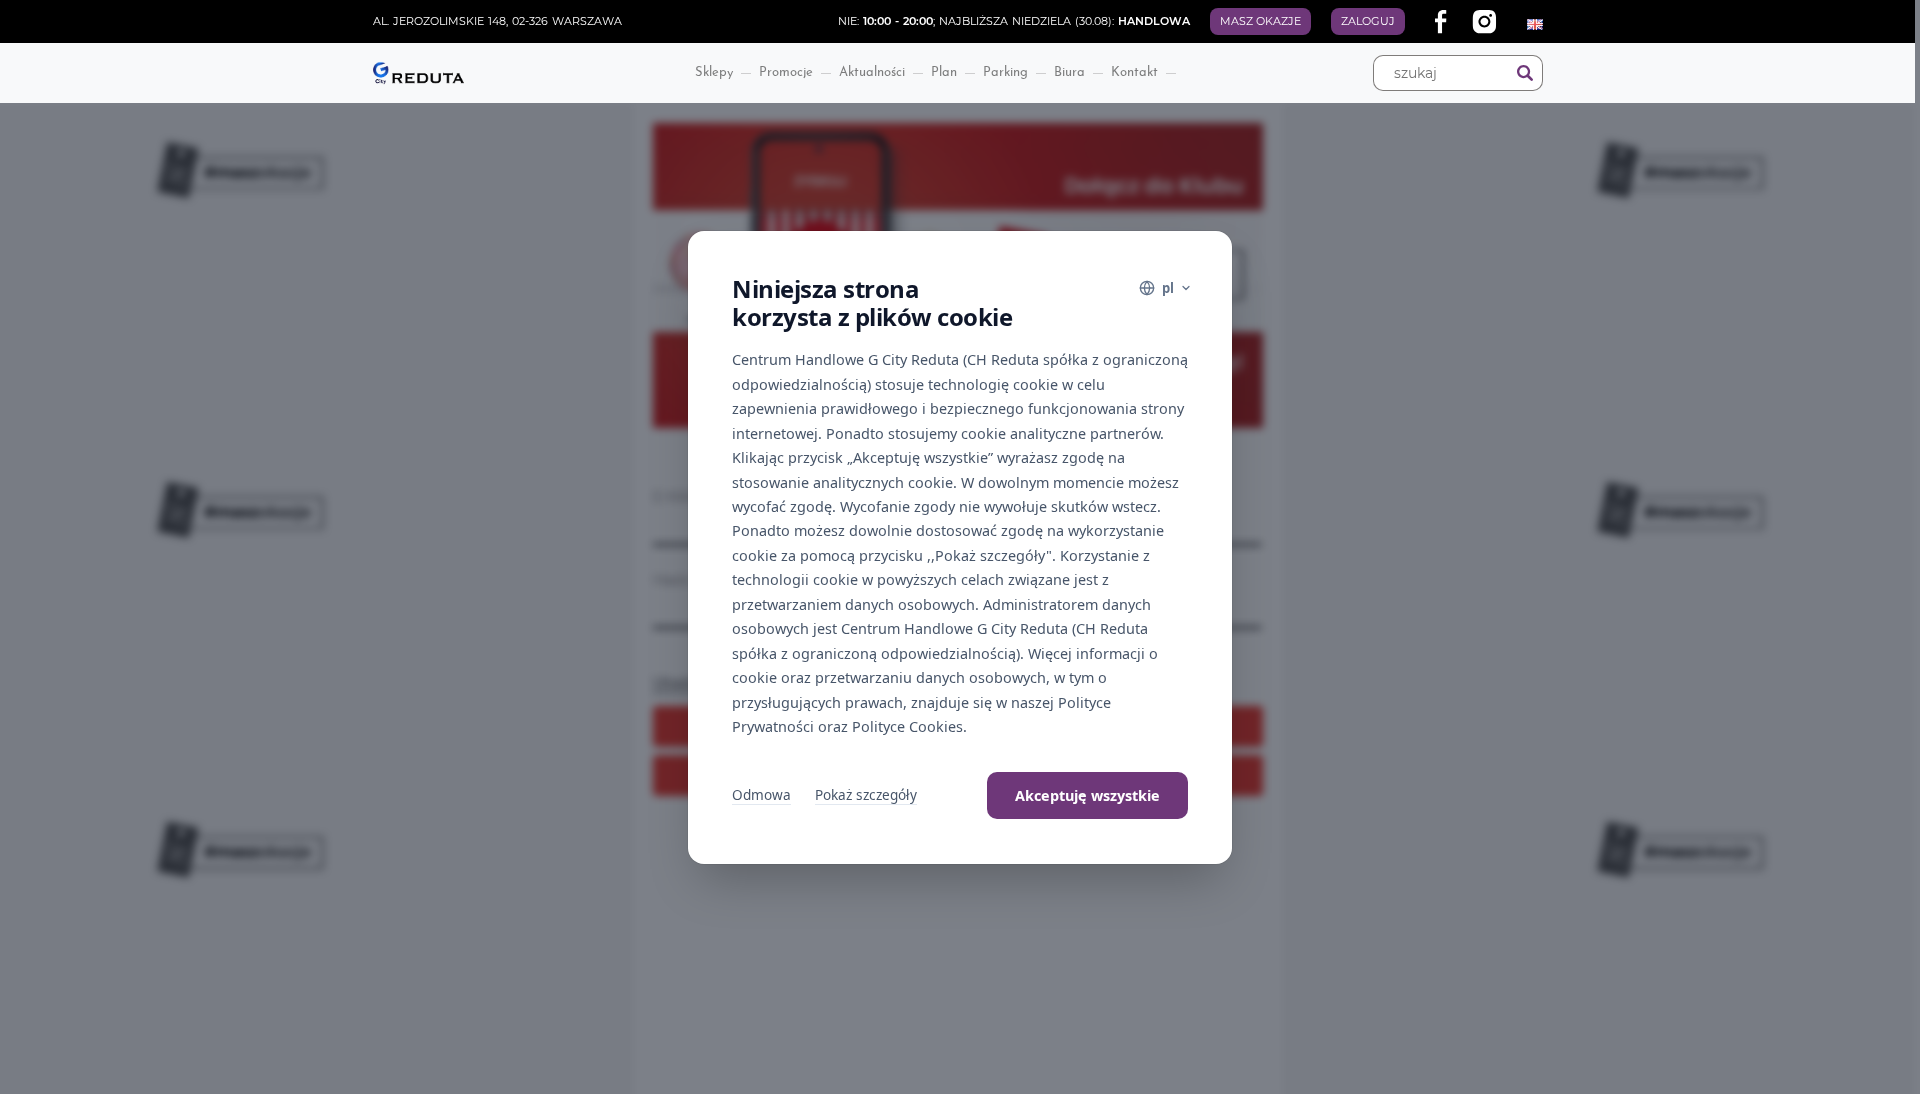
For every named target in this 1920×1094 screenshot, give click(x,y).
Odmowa (761, 794)
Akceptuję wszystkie (1087, 795)
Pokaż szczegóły (866, 794)
